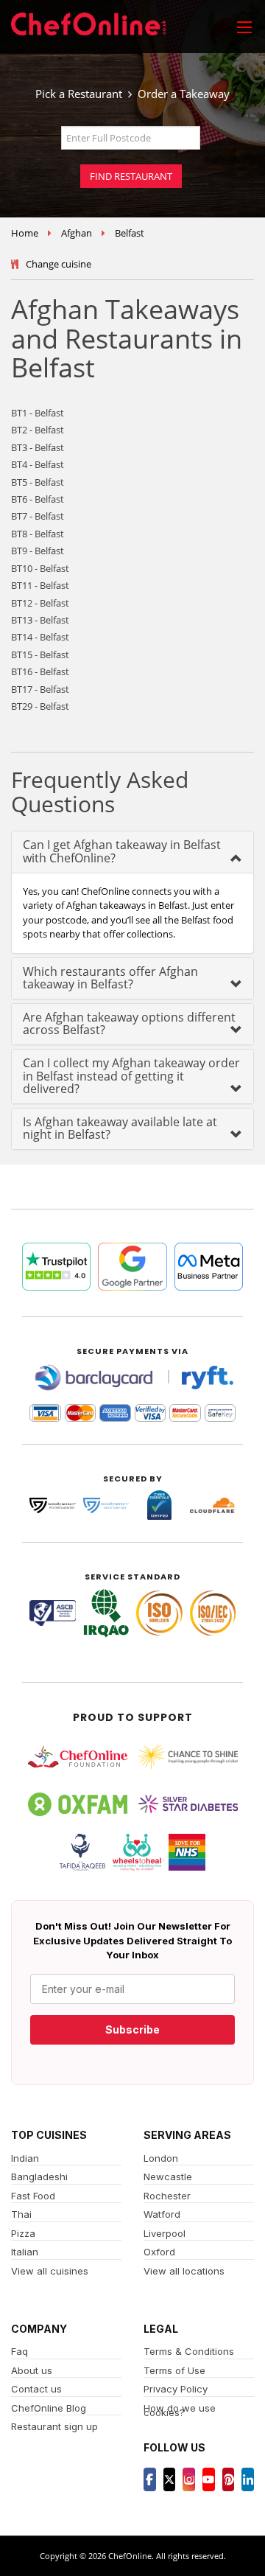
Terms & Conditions (189, 2351)
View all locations (184, 2271)
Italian (25, 2252)
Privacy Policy (176, 2389)
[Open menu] (244, 27)
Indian (25, 2158)
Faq (20, 2351)
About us (32, 2370)
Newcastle (168, 2177)
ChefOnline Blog (49, 2408)
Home (25, 233)
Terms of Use (174, 2370)
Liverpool (165, 2233)
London (161, 2158)
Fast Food (33, 2196)
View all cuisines (50, 2271)
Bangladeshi (39, 2177)
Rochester (167, 2196)
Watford (162, 2214)
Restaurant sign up (54, 2426)
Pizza (23, 2233)
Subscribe (132, 2029)
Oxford (159, 2252)
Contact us (36, 2389)
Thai (21, 2214)
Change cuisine (59, 264)
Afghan (77, 233)
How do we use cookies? (180, 2411)
